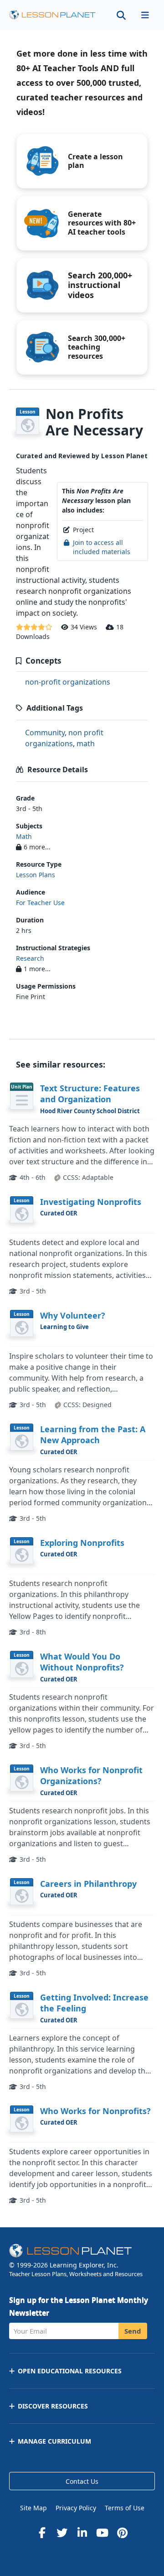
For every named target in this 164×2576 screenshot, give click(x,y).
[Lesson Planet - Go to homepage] (52, 15)
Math (24, 836)
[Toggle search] (121, 15)
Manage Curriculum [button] (54, 2441)
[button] (145, 15)
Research (30, 958)
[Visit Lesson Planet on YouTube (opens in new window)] (102, 2533)
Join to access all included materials (102, 547)
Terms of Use (125, 2508)
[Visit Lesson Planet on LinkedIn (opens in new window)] (82, 2533)
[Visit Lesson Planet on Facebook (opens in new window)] (42, 2533)
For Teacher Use (40, 903)
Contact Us (82, 2481)
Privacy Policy (76, 2508)
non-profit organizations (68, 682)
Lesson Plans (36, 875)
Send (133, 2331)
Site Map (33, 2508)
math (86, 743)
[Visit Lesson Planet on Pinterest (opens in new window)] (122, 2533)
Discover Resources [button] (53, 2406)
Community (45, 733)
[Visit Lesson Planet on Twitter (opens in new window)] (62, 2533)
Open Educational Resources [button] (70, 2371)
